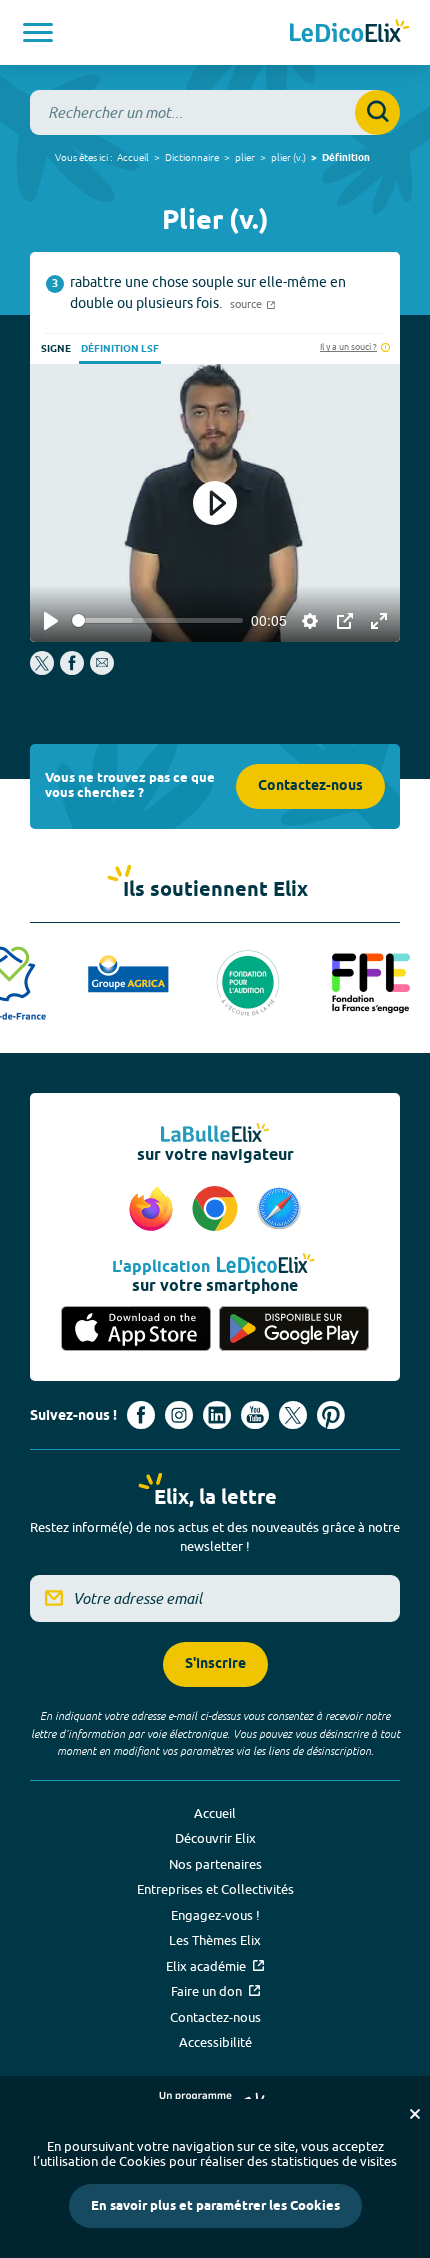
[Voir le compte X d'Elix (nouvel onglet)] (293, 1415)
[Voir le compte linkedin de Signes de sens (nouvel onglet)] (217, 1415)
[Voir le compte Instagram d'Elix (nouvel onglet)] (179, 1415)
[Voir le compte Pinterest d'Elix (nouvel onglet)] (331, 1415)
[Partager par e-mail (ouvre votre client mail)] (102, 670)
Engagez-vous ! (215, 1915)
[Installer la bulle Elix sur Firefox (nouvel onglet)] (154, 1210)
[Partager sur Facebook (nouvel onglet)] (72, 670)
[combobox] (215, 112)
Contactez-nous (310, 786)
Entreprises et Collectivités (215, 1889)
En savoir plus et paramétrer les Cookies (215, 2206)
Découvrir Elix (215, 1838)
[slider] (157, 620)
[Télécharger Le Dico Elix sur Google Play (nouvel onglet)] (294, 1328)
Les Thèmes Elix (215, 1940)
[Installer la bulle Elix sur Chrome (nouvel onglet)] (218, 1210)
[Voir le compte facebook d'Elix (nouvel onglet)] (141, 1415)
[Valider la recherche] (377, 112)
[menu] (38, 32)
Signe (56, 349)
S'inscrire (215, 1664)
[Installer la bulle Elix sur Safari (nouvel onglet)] (279, 1210)
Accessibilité (215, 2042)
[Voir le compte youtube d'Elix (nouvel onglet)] (255, 1415)
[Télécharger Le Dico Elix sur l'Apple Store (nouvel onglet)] (136, 1328)
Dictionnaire (192, 157)
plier (245, 157)
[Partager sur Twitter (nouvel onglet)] (43, 670)
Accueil (133, 157)
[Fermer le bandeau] (415, 2114)
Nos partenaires (215, 1864)
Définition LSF (120, 349)
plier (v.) (288, 157)
